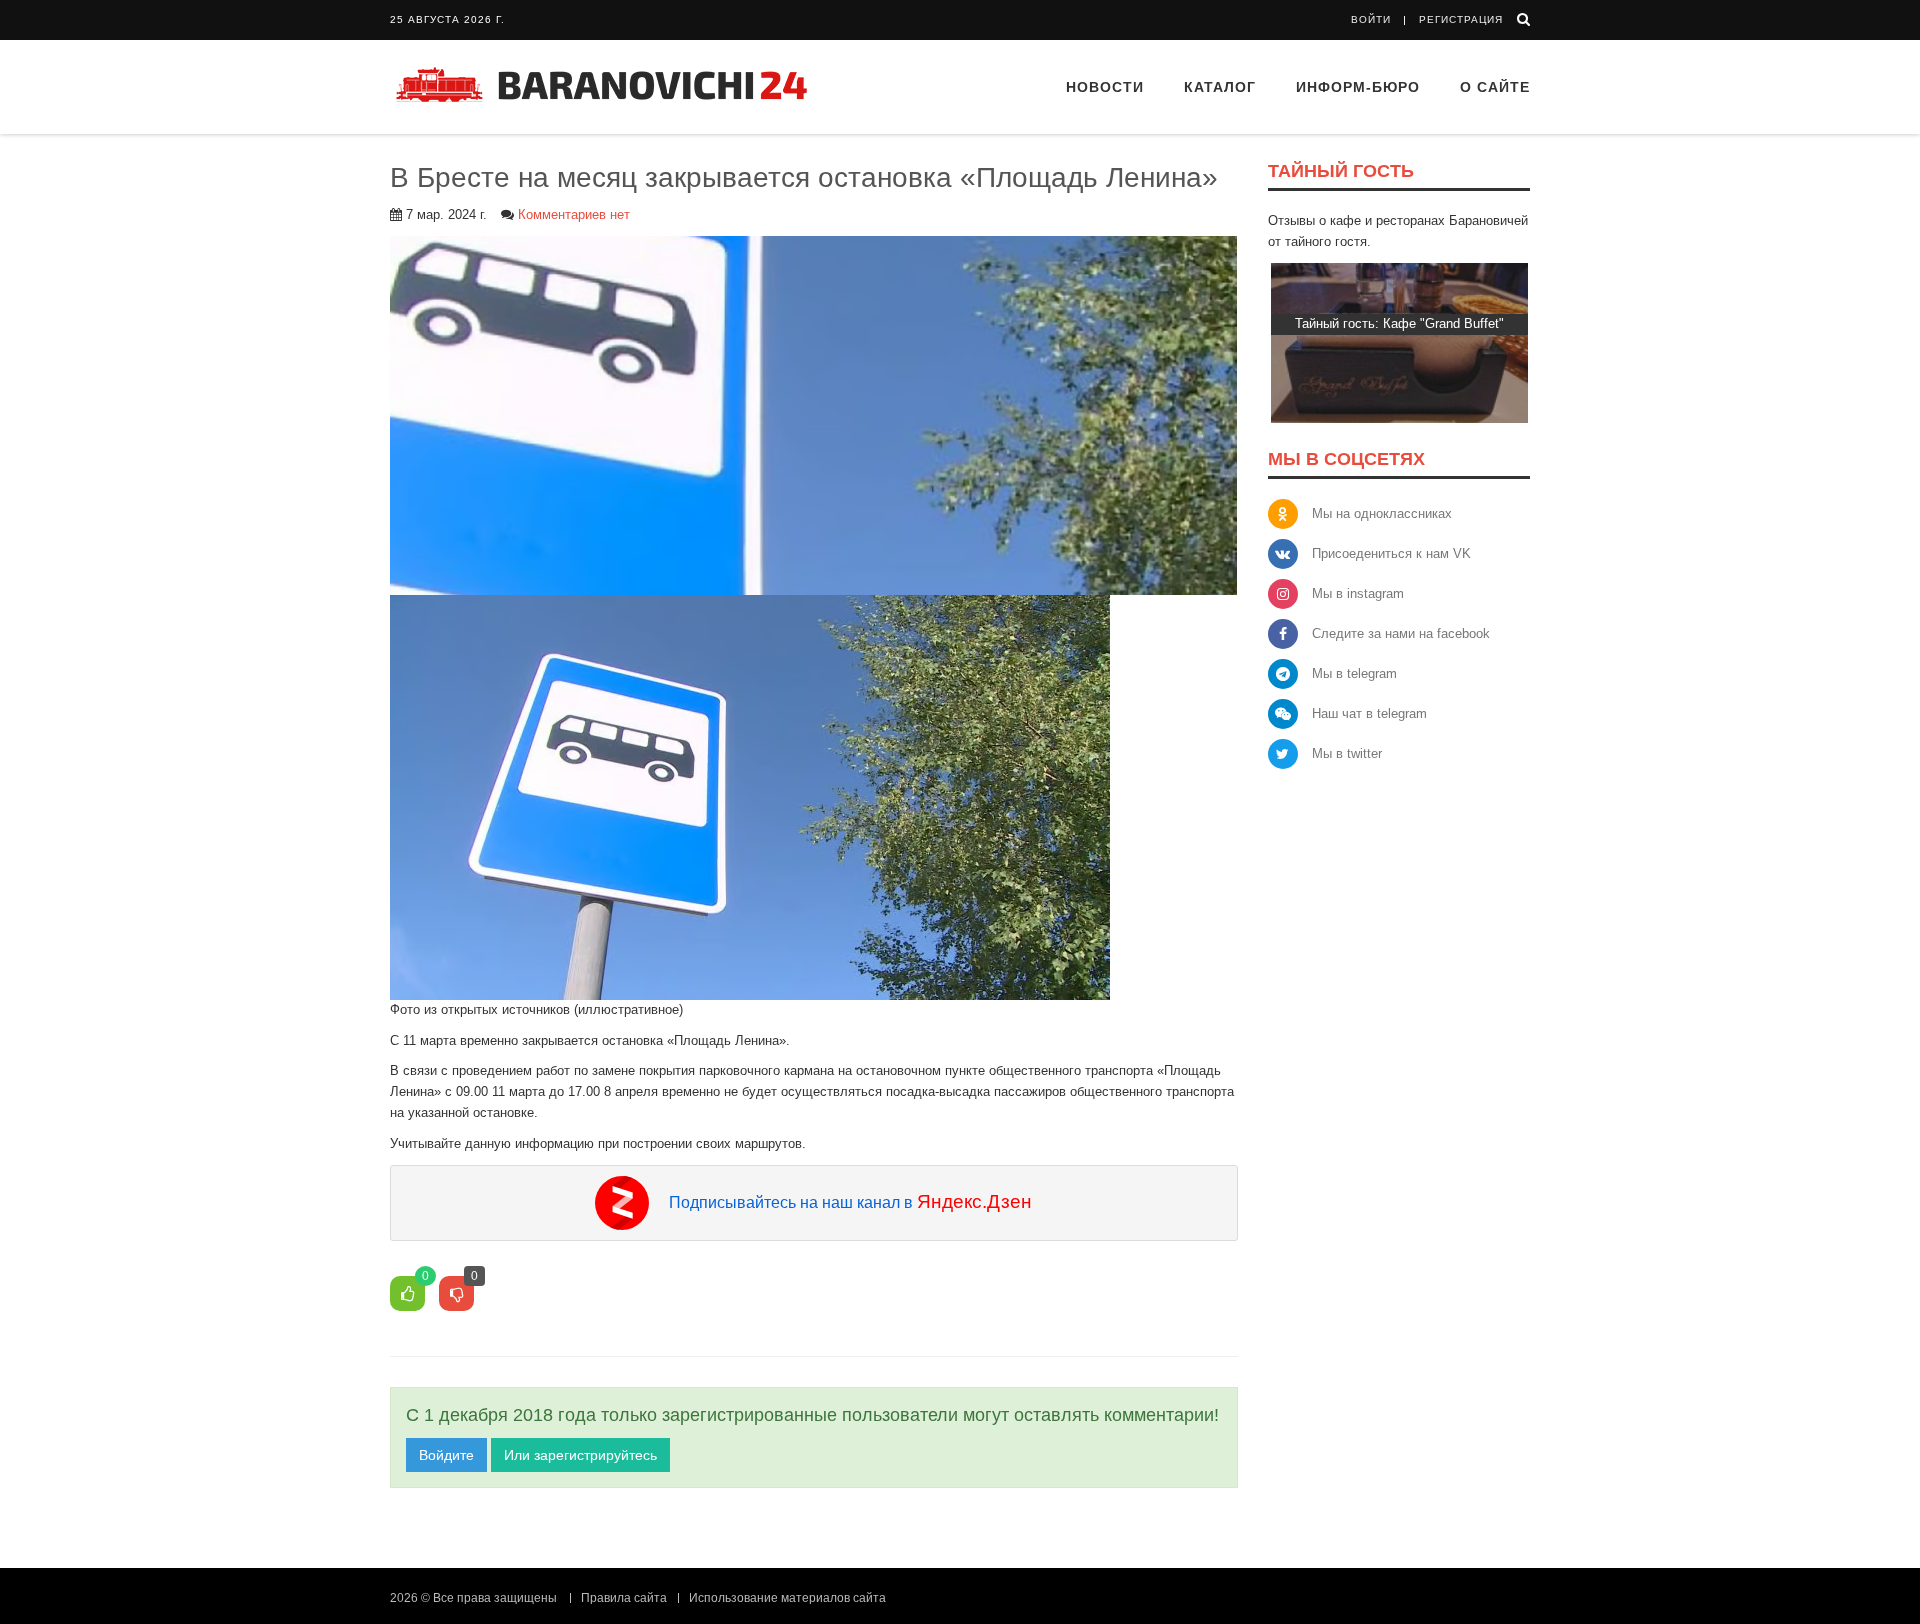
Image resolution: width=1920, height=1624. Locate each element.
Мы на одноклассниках (1382, 513)
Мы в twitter (1347, 753)
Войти (1371, 19)
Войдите (446, 1455)
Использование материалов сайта (787, 1598)
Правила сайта (624, 1598)
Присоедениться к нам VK (1391, 553)
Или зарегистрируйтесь (580, 1455)
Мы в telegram (1354, 673)
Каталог (1220, 87)
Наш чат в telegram (1369, 713)
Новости (1105, 87)
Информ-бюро (1358, 87)
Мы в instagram (1358, 593)
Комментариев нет (574, 214)
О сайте (1495, 87)
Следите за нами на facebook (1401, 633)
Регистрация (1461, 19)
